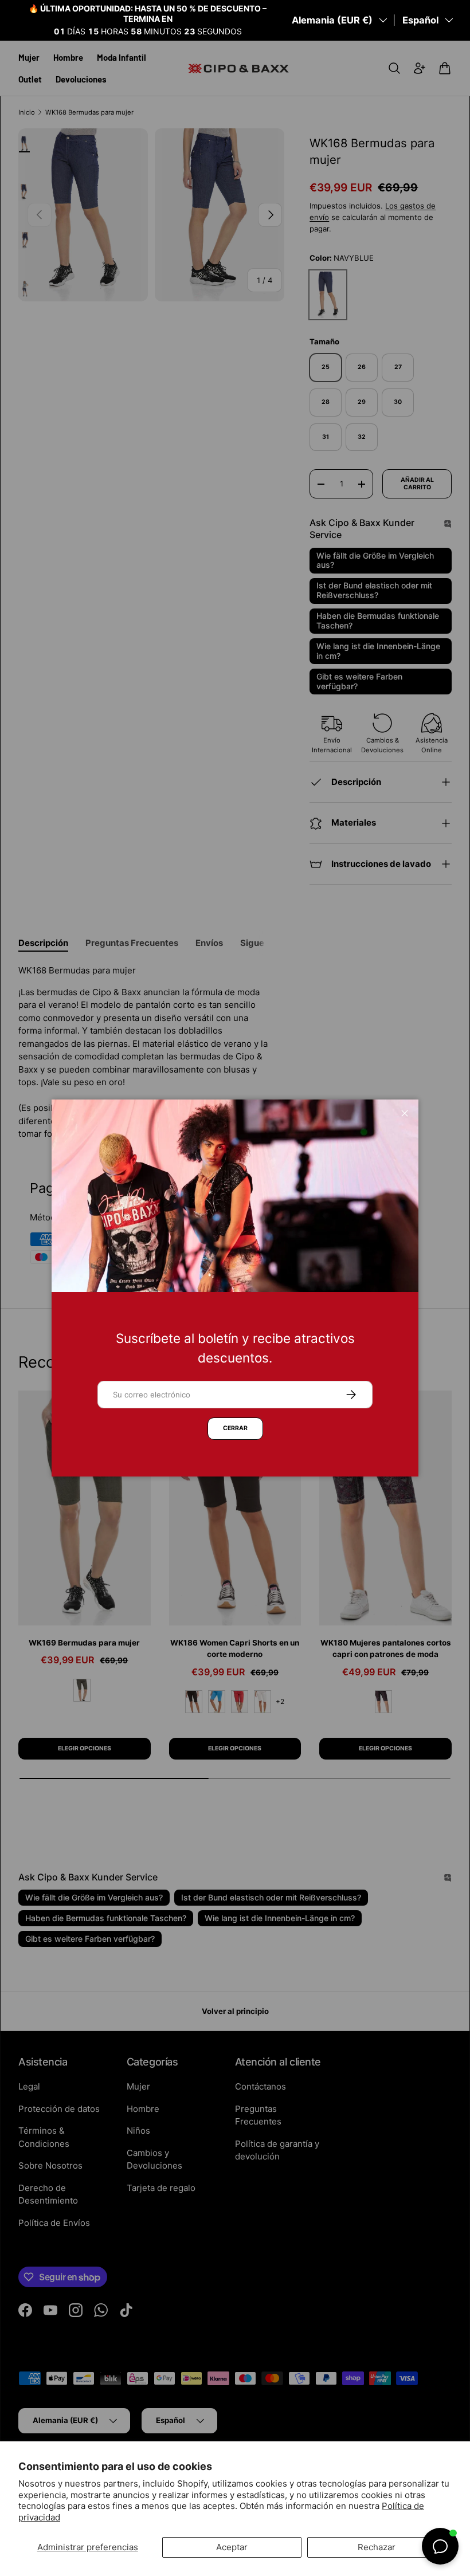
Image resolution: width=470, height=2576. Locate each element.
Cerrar (235, 1428)
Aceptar (232, 2547)
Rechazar (377, 2547)
